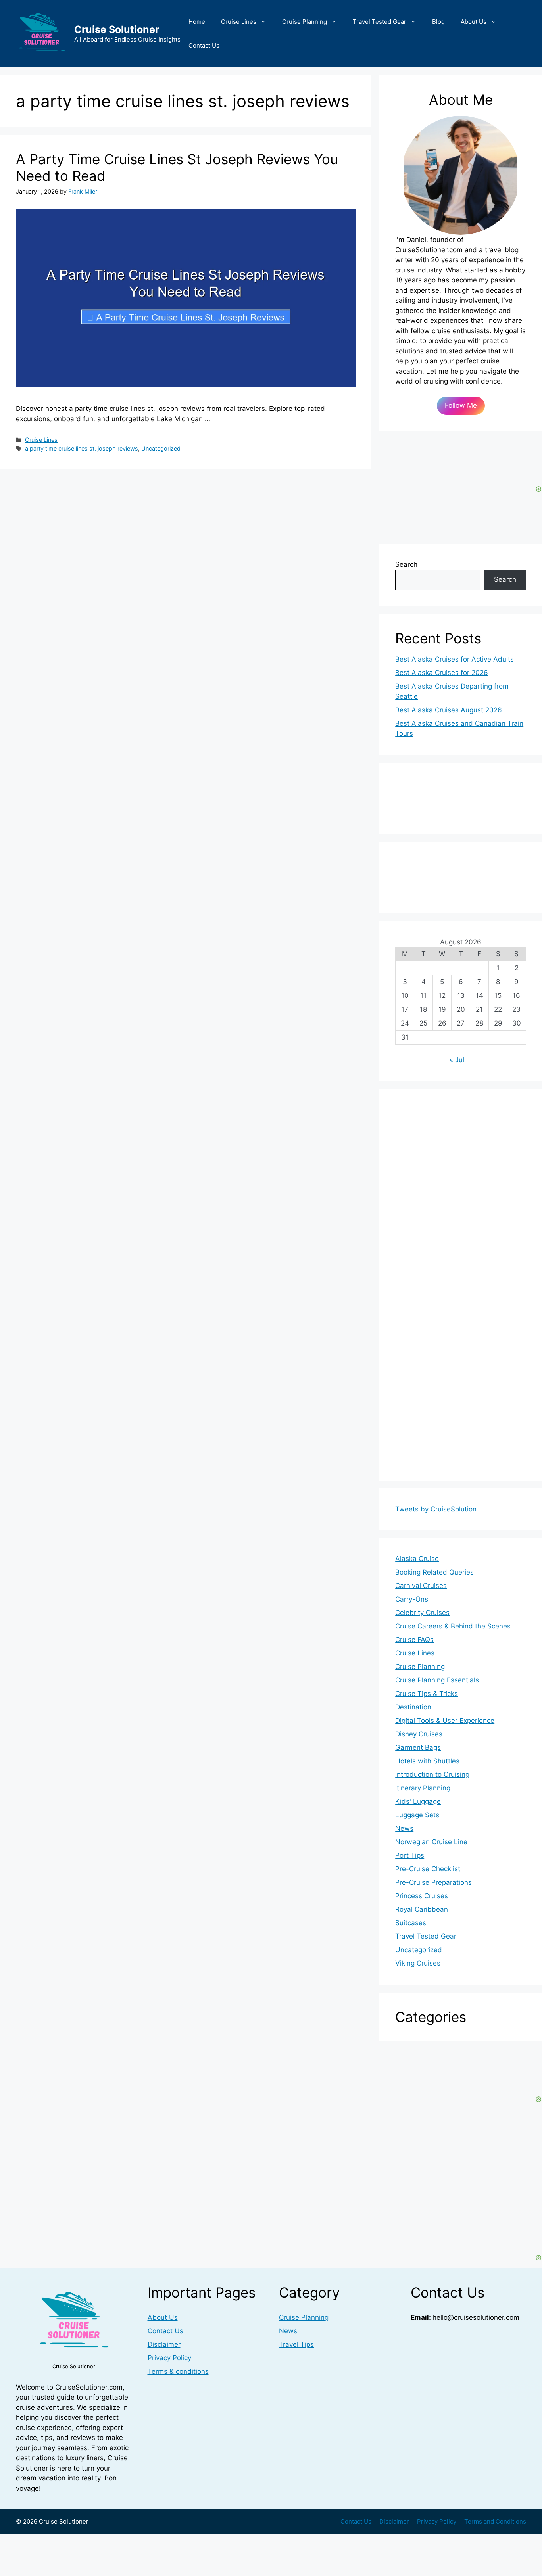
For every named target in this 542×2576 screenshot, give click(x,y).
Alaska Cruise (417, 1559)
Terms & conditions (178, 2371)
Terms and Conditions (495, 2521)
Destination (413, 1707)
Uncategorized (161, 448)
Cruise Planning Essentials (437, 1680)
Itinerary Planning (423, 1788)
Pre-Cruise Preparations (433, 1882)
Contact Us (204, 45)
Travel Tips (296, 2344)
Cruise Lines (239, 22)
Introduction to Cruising (432, 1774)
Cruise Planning (305, 22)
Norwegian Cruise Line (431, 1842)
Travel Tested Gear (380, 22)
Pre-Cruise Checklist (428, 1869)
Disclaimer (164, 2344)
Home (197, 22)
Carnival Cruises (421, 1586)
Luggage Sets (417, 1815)
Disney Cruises (419, 1734)
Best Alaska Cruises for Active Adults (455, 659)
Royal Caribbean (422, 1909)
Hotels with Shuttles (427, 1761)
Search (406, 564)
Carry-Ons (412, 1599)
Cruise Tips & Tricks (427, 1694)
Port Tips (410, 1855)
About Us (474, 22)
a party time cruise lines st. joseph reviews (82, 448)
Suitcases (411, 1923)
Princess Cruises (422, 1896)
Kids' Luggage (418, 1801)
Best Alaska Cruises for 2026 (442, 673)
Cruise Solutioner (117, 29)
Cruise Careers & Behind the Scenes (453, 1626)
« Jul (457, 1060)
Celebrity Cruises (422, 1613)
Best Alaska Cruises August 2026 (449, 710)
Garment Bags (418, 1747)
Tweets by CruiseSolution (436, 1509)
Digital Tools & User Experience (445, 1721)
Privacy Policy (169, 2358)
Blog (438, 22)
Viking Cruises (418, 1963)
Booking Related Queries (434, 1572)
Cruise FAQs (414, 1640)
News (404, 1828)
